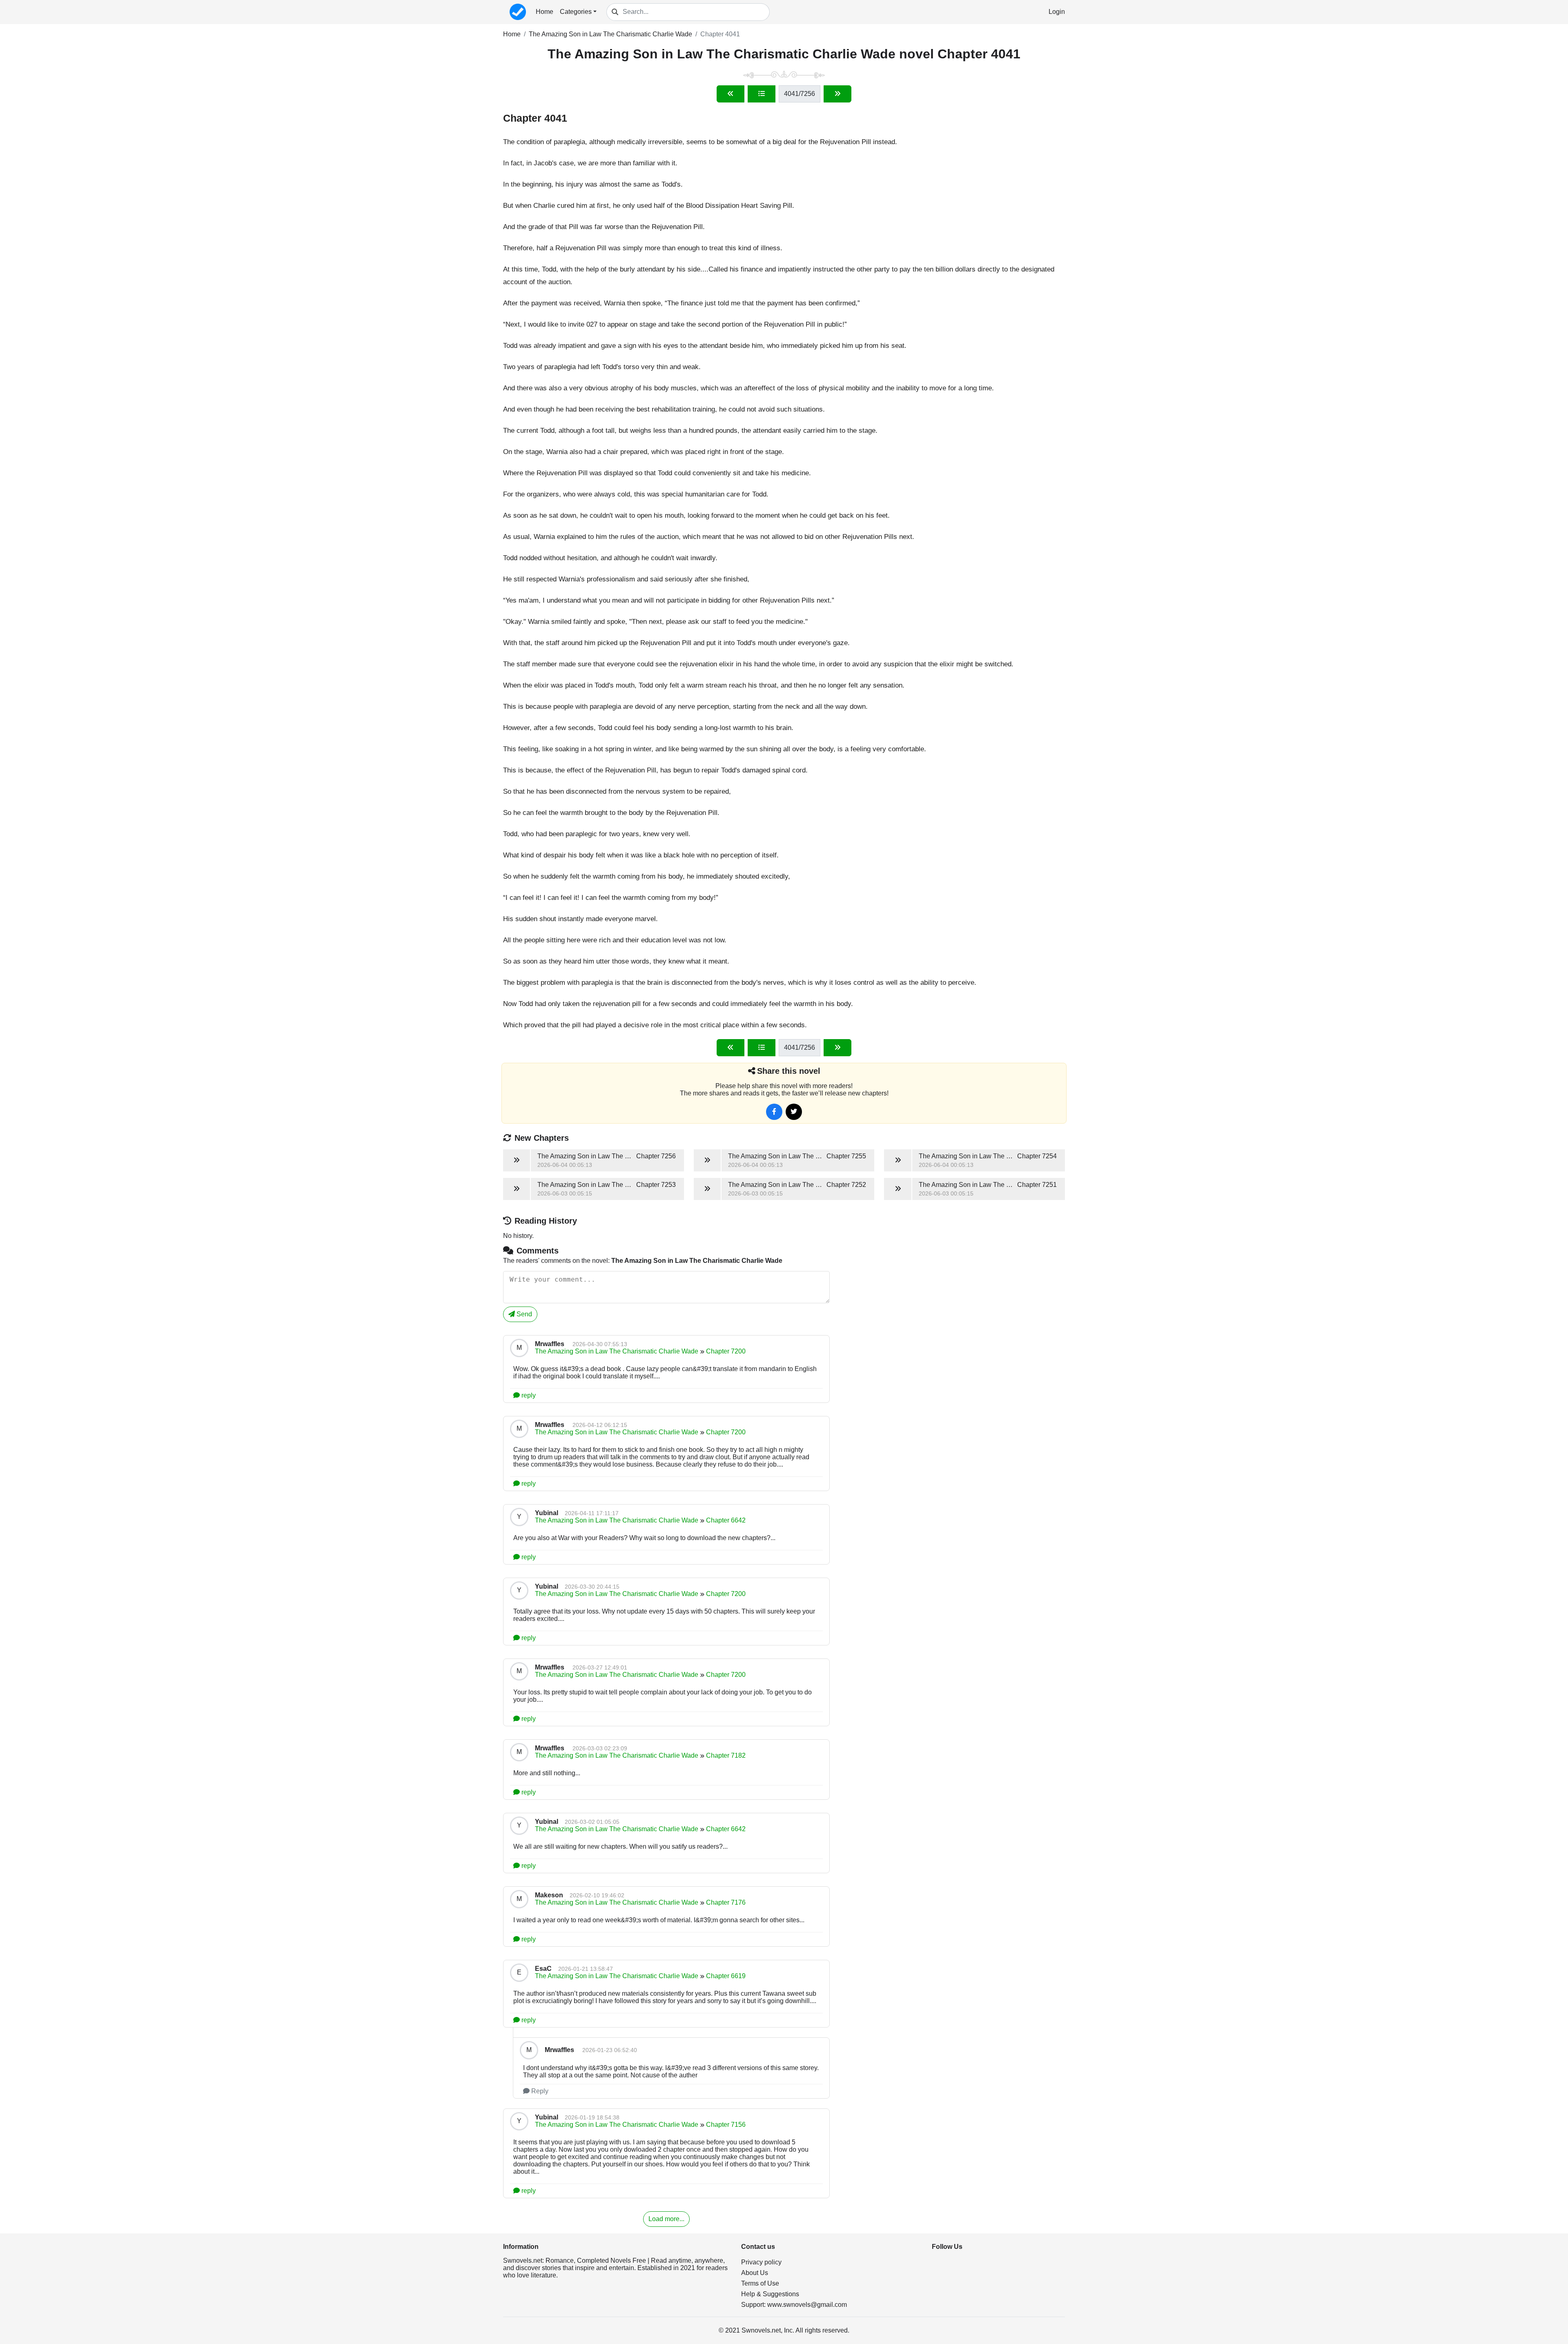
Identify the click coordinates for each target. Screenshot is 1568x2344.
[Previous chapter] (731, 94)
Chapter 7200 (726, 1351)
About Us (755, 2273)
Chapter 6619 (726, 1976)
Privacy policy (761, 2262)
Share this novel (789, 1071)
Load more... (666, 2219)
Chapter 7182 (726, 1755)
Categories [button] (576, 12)
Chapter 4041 (720, 34)
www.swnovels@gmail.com (807, 2305)
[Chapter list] (762, 94)
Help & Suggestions (770, 2294)
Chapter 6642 (726, 1520)
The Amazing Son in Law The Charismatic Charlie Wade (610, 34)
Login (1057, 12)
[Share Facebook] (774, 1112)
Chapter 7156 (726, 2125)
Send (523, 1314)
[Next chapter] (837, 94)
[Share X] (794, 1112)
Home (545, 12)
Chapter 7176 (726, 1902)
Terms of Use (760, 2283)
